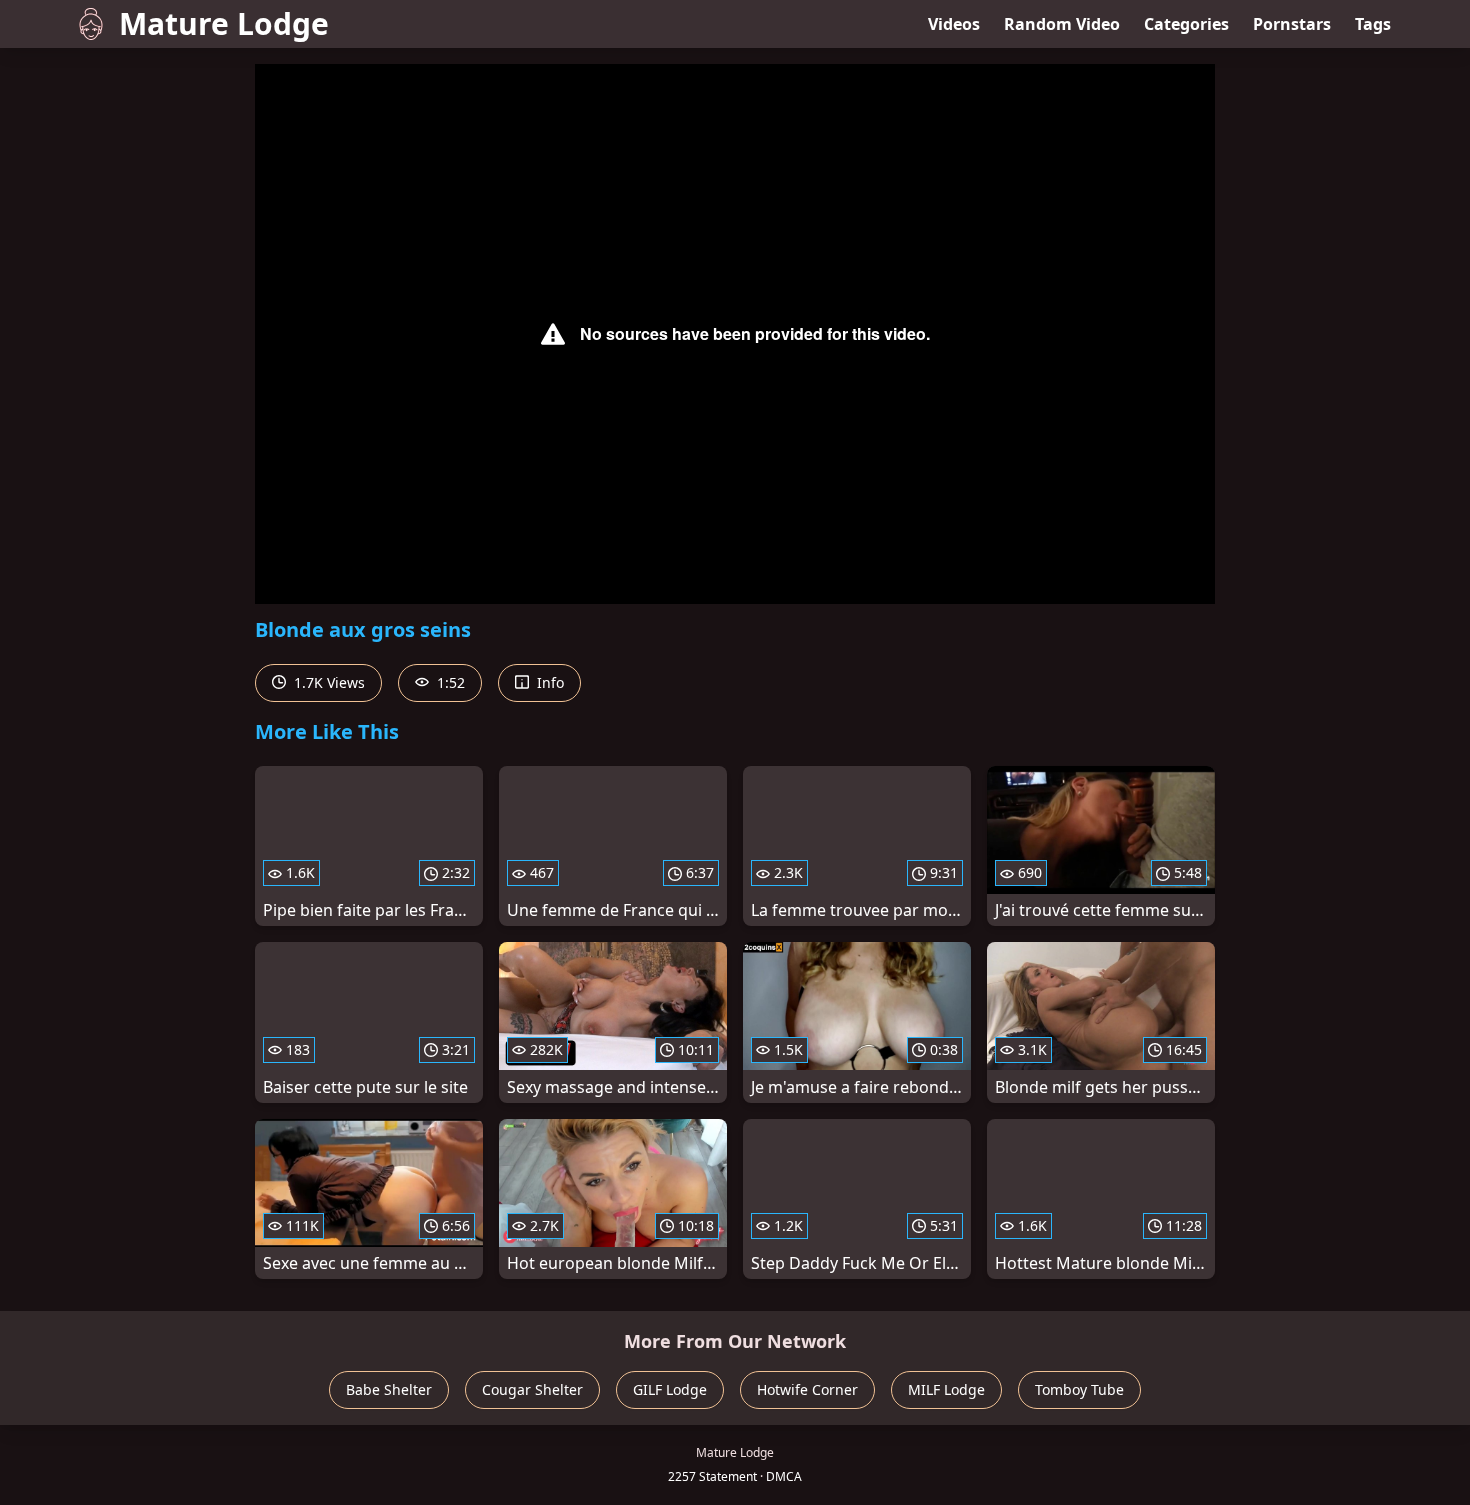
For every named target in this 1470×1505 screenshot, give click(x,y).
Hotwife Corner (807, 1389)
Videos (954, 24)
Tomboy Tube (1079, 1389)
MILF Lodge (946, 1389)
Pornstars (1292, 24)
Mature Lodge (224, 23)
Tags (1373, 24)
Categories (1186, 24)
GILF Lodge (670, 1389)
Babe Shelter (389, 1389)
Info (548, 682)
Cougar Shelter (532, 1389)
